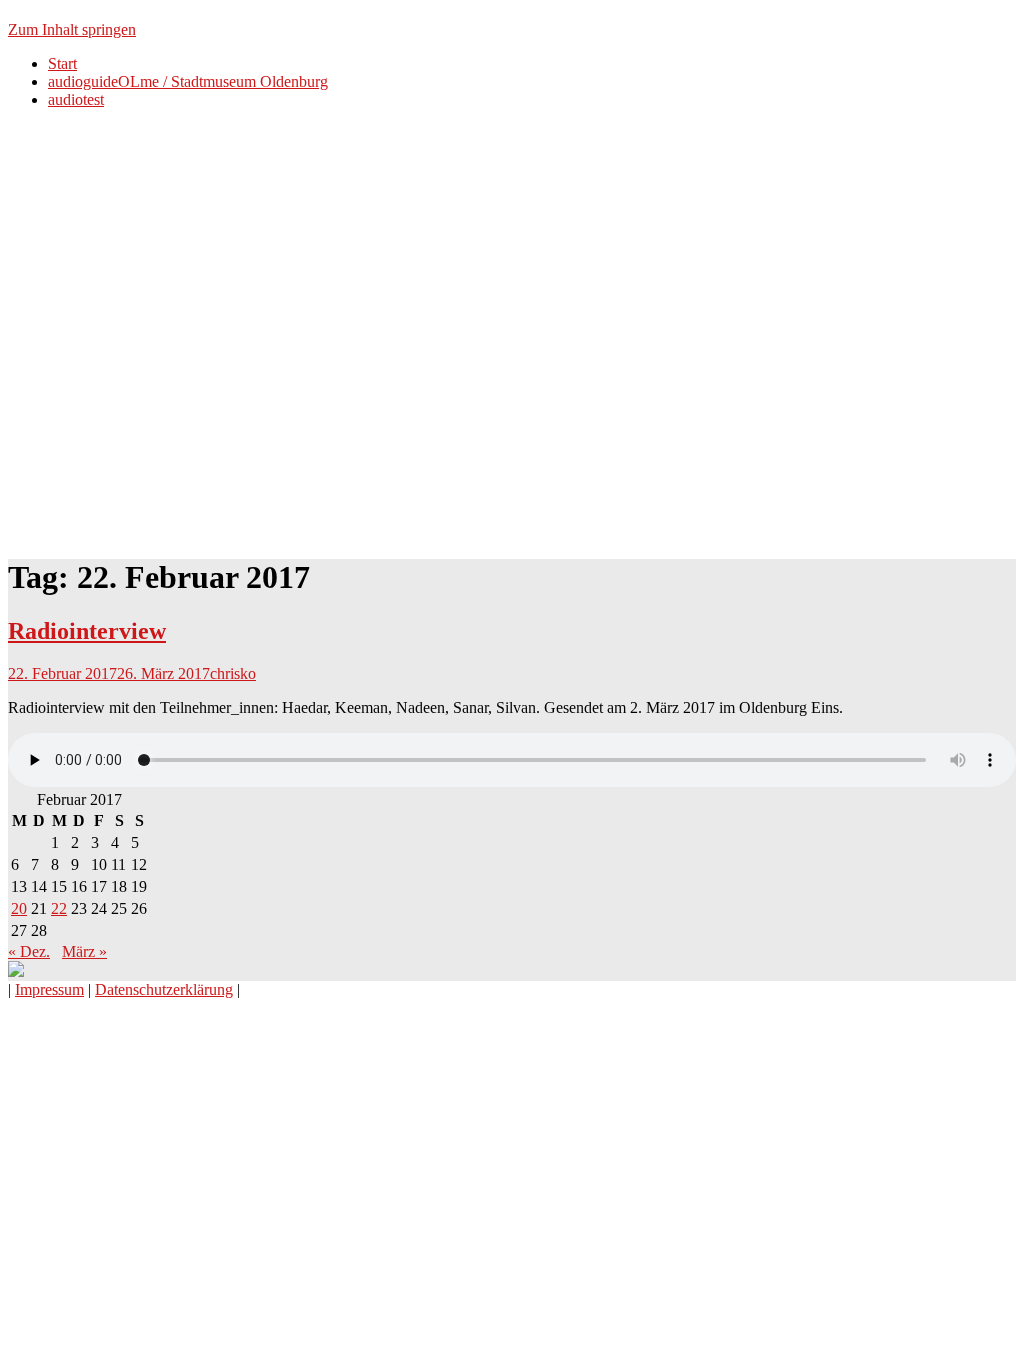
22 (59, 908)
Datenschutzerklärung (164, 989)
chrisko (233, 673)
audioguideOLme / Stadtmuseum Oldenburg (188, 81)
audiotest (76, 99)
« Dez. (29, 951)
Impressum (49, 989)
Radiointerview (87, 631)
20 (19, 908)
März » (84, 951)
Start (62, 63)
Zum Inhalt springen (72, 29)
